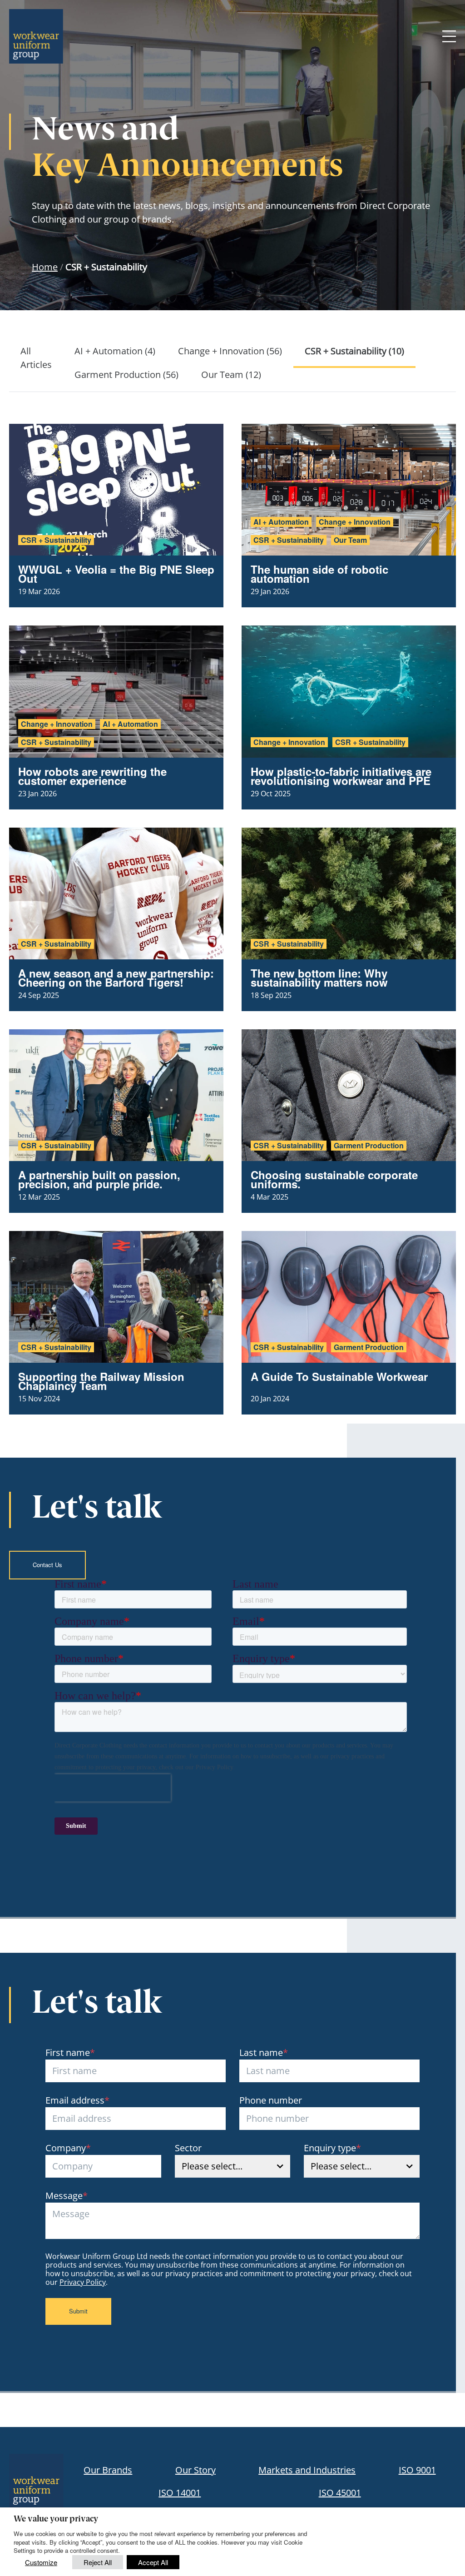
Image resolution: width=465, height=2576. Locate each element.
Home (45, 267)
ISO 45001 (340, 2493)
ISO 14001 (180, 2493)
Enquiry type (332, 2148)
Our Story (195, 2470)
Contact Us (47, 1565)
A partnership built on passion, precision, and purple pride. (99, 1179)
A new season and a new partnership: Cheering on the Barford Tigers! (116, 978)
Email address (77, 2100)
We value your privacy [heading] (56, 2520)
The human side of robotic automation (319, 574)
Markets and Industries (307, 2470)
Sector (188, 2148)
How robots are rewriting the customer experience (92, 776)
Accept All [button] (153, 2562)
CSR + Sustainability (56, 540)
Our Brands (108, 2470)
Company (68, 2148)
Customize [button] (41, 2562)
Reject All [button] (98, 2562)
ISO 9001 (417, 2470)
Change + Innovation (355, 522)
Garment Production (369, 1146)
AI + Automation (281, 522)
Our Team (350, 540)
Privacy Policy (83, 2282)
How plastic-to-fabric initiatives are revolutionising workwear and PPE (341, 776)
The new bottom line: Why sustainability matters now (319, 978)
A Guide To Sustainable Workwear (339, 1376)
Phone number (271, 2100)
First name (70, 2052)
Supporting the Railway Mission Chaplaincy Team (101, 1381)
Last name (264, 2052)
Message (67, 2196)
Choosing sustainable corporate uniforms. (334, 1179)
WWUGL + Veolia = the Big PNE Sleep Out (116, 574)
